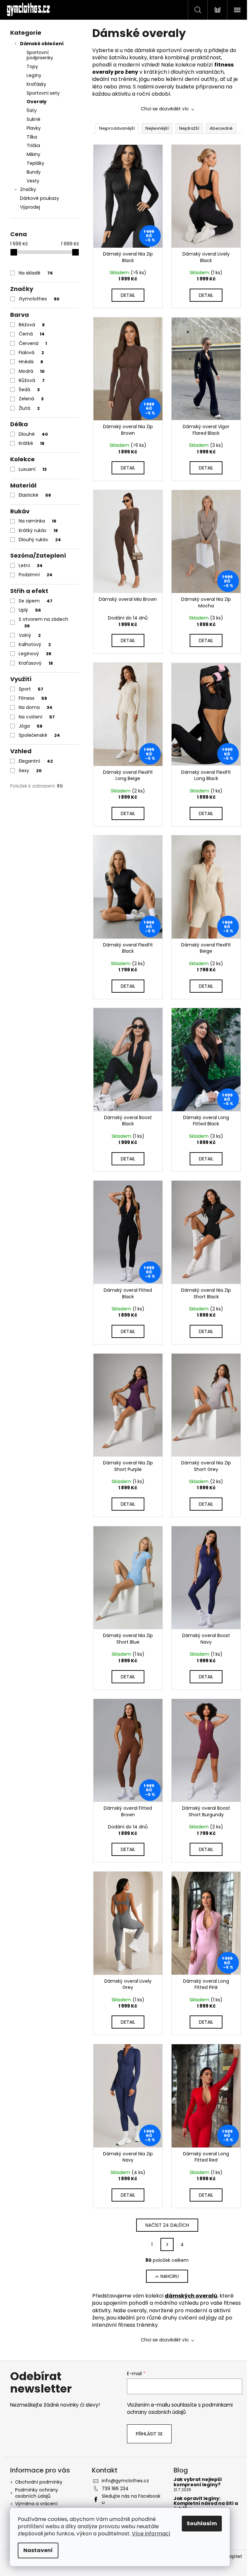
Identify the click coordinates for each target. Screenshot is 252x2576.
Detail (128, 295)
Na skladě (36, 273)
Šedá (29, 390)
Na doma (36, 707)
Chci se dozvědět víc (165, 109)
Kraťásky (36, 84)
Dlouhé (33, 434)
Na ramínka (38, 521)
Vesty (33, 181)
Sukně (33, 119)
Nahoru (170, 2276)
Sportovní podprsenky (40, 55)
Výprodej (30, 207)
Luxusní (33, 469)
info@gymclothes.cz (125, 2481)
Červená (33, 343)
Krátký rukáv (38, 530)
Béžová (32, 325)
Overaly (37, 102)
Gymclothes (39, 299)
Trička (33, 145)
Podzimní (36, 575)
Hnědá (31, 362)
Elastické (35, 495)
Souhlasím (202, 2523)
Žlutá (29, 408)
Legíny (34, 75)
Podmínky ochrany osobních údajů (37, 2493)
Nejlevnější (157, 128)
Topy (32, 67)
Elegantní (36, 761)
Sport (31, 689)
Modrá (32, 371)
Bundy (34, 172)
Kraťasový (36, 663)
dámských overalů (191, 2296)
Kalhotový (35, 644)
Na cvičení (37, 717)
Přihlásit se (149, 2434)
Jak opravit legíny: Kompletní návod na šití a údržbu (206, 2504)
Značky (28, 189)
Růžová (32, 380)
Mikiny (33, 154)
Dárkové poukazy (40, 198)
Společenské (39, 735)
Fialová (31, 353)
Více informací (151, 2534)
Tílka (32, 137)
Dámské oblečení (42, 44)
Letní (31, 565)
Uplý (30, 610)
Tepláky (35, 163)
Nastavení (38, 2550)
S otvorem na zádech (43, 622)
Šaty (32, 110)
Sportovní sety (43, 93)
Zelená (31, 399)
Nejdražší (189, 128)
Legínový (35, 654)
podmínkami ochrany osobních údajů (180, 2408)
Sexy (30, 771)
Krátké (31, 443)
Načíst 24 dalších (167, 2225)
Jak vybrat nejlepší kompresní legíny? (198, 2482)
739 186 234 (115, 2489)
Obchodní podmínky (39, 2482)
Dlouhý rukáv (40, 540)
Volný (30, 635)
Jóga (31, 726)
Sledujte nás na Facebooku (131, 2499)
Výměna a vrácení (36, 2504)
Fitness (33, 698)
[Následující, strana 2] (167, 2244)
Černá (32, 334)
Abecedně (221, 128)
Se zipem (36, 601)
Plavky (34, 128)
